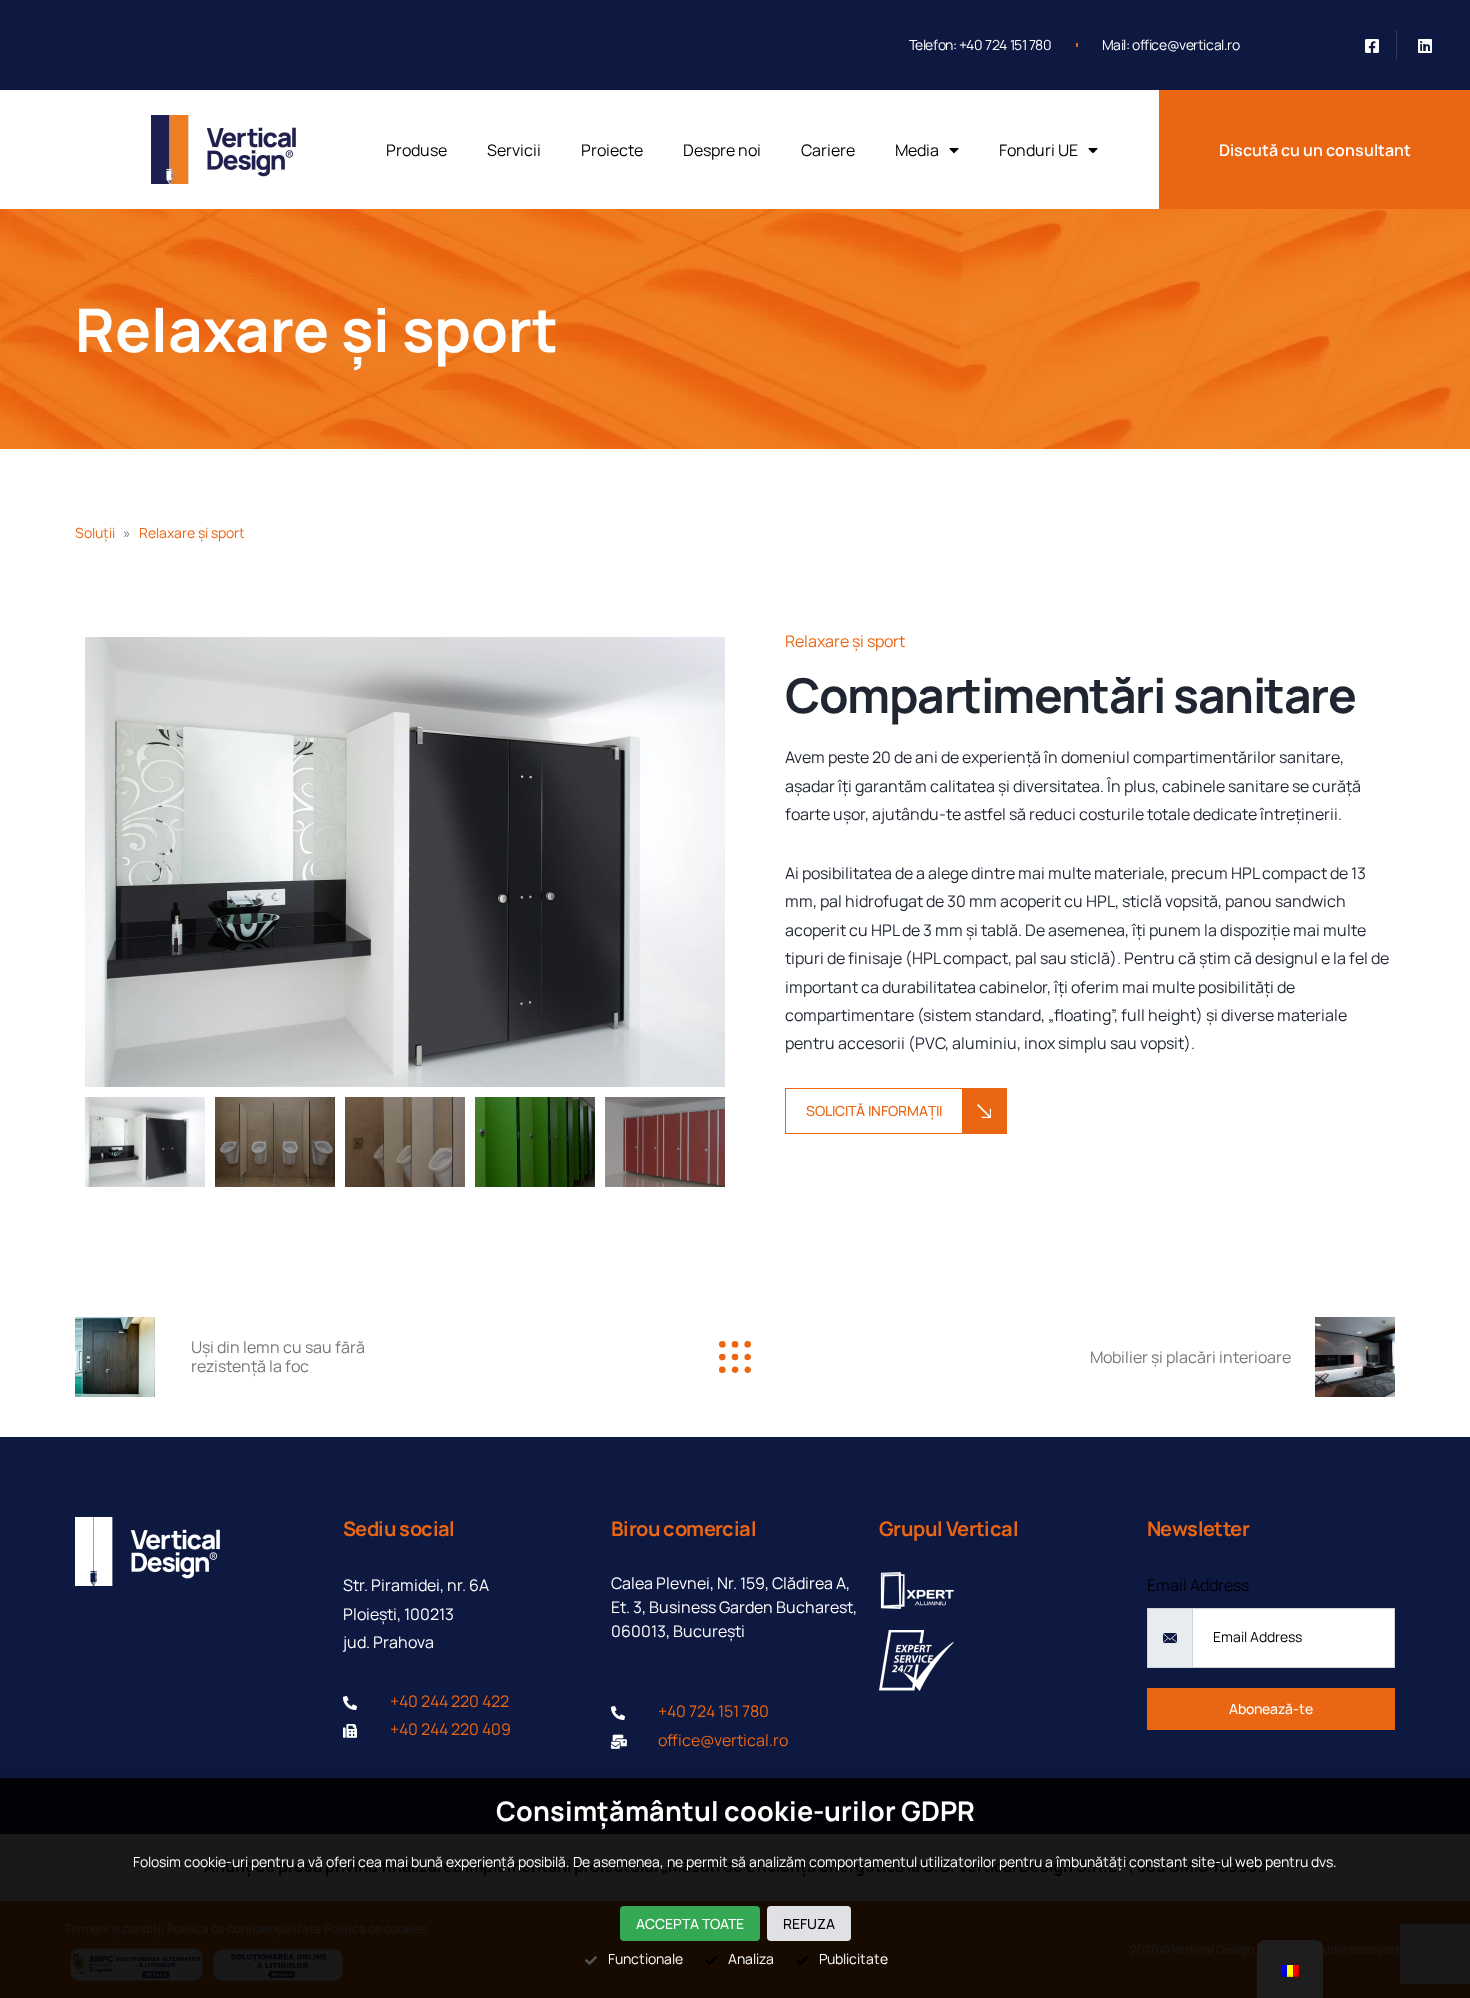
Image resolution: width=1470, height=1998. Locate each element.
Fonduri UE (1038, 150)
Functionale (645, 1958)
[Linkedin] (1425, 45)
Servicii (514, 150)
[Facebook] (1372, 45)
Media (917, 150)
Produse (416, 150)
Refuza (809, 1923)
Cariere (828, 150)
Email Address (1198, 1585)
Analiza (751, 1958)
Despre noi (722, 150)
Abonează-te (1271, 1708)
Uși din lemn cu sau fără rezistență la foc (278, 1356)
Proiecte (612, 150)
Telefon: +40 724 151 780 (980, 44)
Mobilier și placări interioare (1190, 1357)
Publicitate (853, 1958)
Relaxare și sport (316, 329)
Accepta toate (690, 1923)
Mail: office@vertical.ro (1171, 44)
